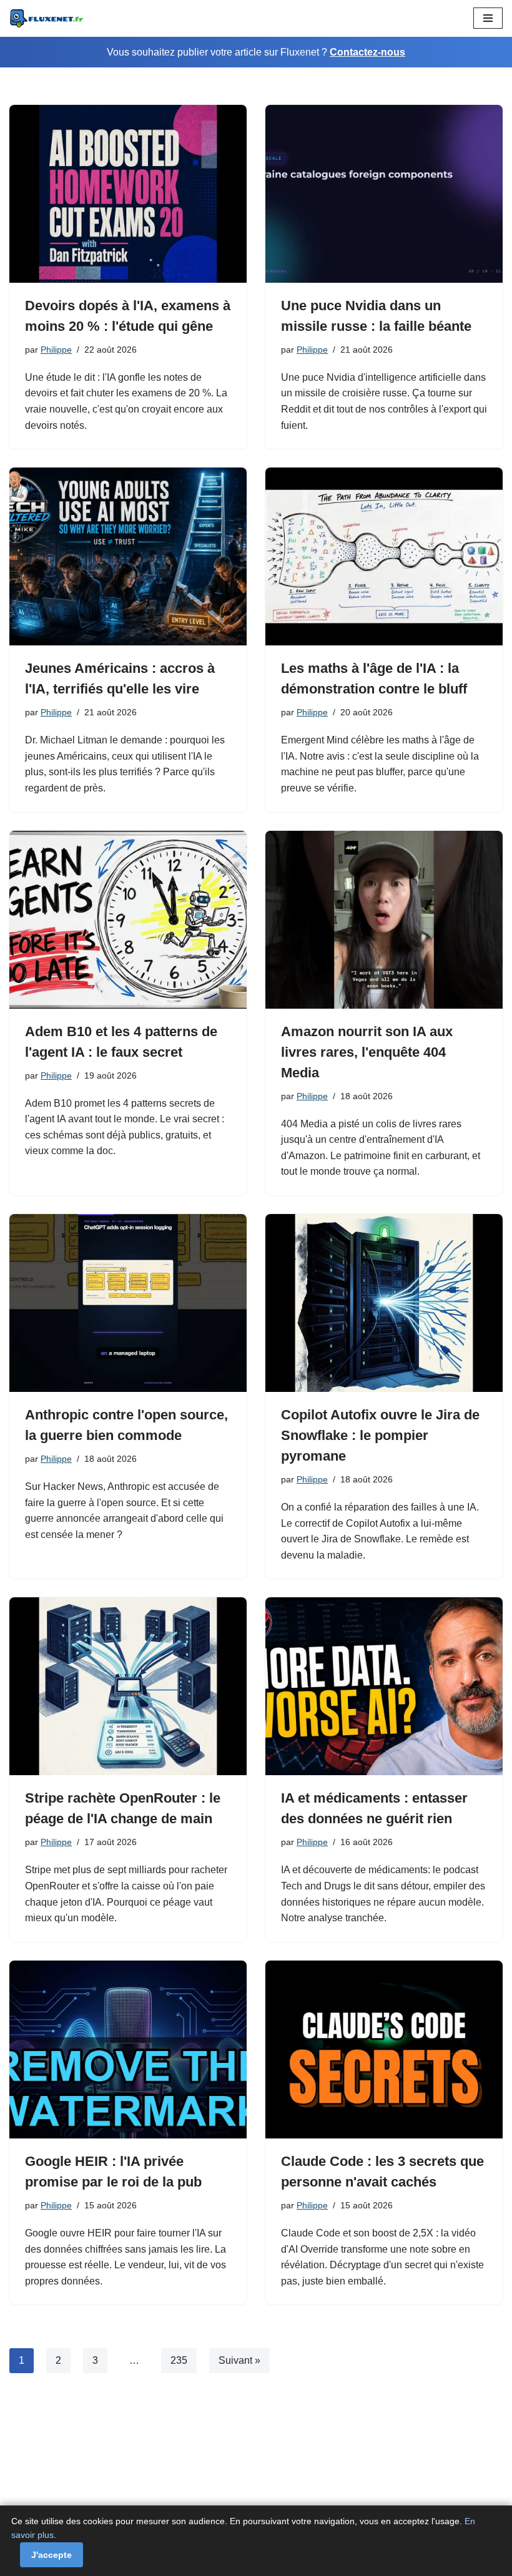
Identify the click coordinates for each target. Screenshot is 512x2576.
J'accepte (52, 2555)
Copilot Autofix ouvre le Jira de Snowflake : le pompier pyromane (380, 1435)
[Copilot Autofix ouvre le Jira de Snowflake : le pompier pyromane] (384, 1303)
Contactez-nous (367, 52)
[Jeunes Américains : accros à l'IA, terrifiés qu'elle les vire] (128, 556)
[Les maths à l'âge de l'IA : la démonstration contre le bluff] (384, 556)
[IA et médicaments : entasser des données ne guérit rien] (384, 1686)
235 (179, 2360)
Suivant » (239, 2360)
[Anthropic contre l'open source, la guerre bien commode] (128, 1303)
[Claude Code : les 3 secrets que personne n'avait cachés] (384, 2050)
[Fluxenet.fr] (47, 18)
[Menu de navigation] (488, 18)
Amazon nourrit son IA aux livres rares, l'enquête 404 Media (367, 1052)
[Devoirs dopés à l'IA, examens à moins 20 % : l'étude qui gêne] (128, 194)
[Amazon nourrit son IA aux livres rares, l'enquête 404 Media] (384, 920)
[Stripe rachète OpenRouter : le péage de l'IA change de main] (128, 1686)
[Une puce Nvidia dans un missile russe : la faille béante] (384, 194)
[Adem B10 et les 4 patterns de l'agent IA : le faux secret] (128, 920)
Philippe (56, 350)
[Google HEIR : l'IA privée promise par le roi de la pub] (128, 2050)
